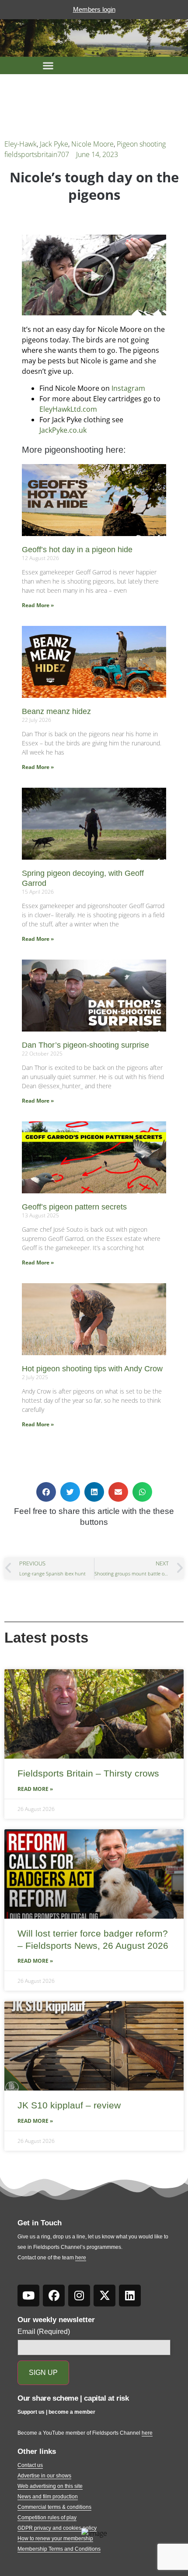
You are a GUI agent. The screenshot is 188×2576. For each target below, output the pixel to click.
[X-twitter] (104, 2296)
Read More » (38, 605)
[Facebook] (54, 2296)
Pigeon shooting (141, 144)
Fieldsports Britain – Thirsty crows (88, 1773)
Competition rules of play (47, 2518)
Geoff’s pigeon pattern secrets (74, 1207)
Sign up (43, 2373)
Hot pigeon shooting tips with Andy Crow (92, 1369)
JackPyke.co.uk (63, 430)
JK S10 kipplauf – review (69, 2105)
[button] (48, 65)
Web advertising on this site (50, 2486)
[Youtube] (28, 2296)
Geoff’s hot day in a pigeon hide (77, 550)
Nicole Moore (92, 144)
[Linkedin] (130, 2296)
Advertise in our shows (44, 2476)
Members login (94, 9)
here (81, 2258)
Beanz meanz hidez (56, 711)
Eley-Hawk (21, 144)
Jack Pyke (54, 144)
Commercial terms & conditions (54, 2507)
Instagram (128, 388)
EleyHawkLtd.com (68, 409)
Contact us (30, 2465)
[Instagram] (79, 2296)
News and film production (48, 2497)
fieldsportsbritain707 (37, 154)
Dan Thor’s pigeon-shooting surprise (85, 1045)
